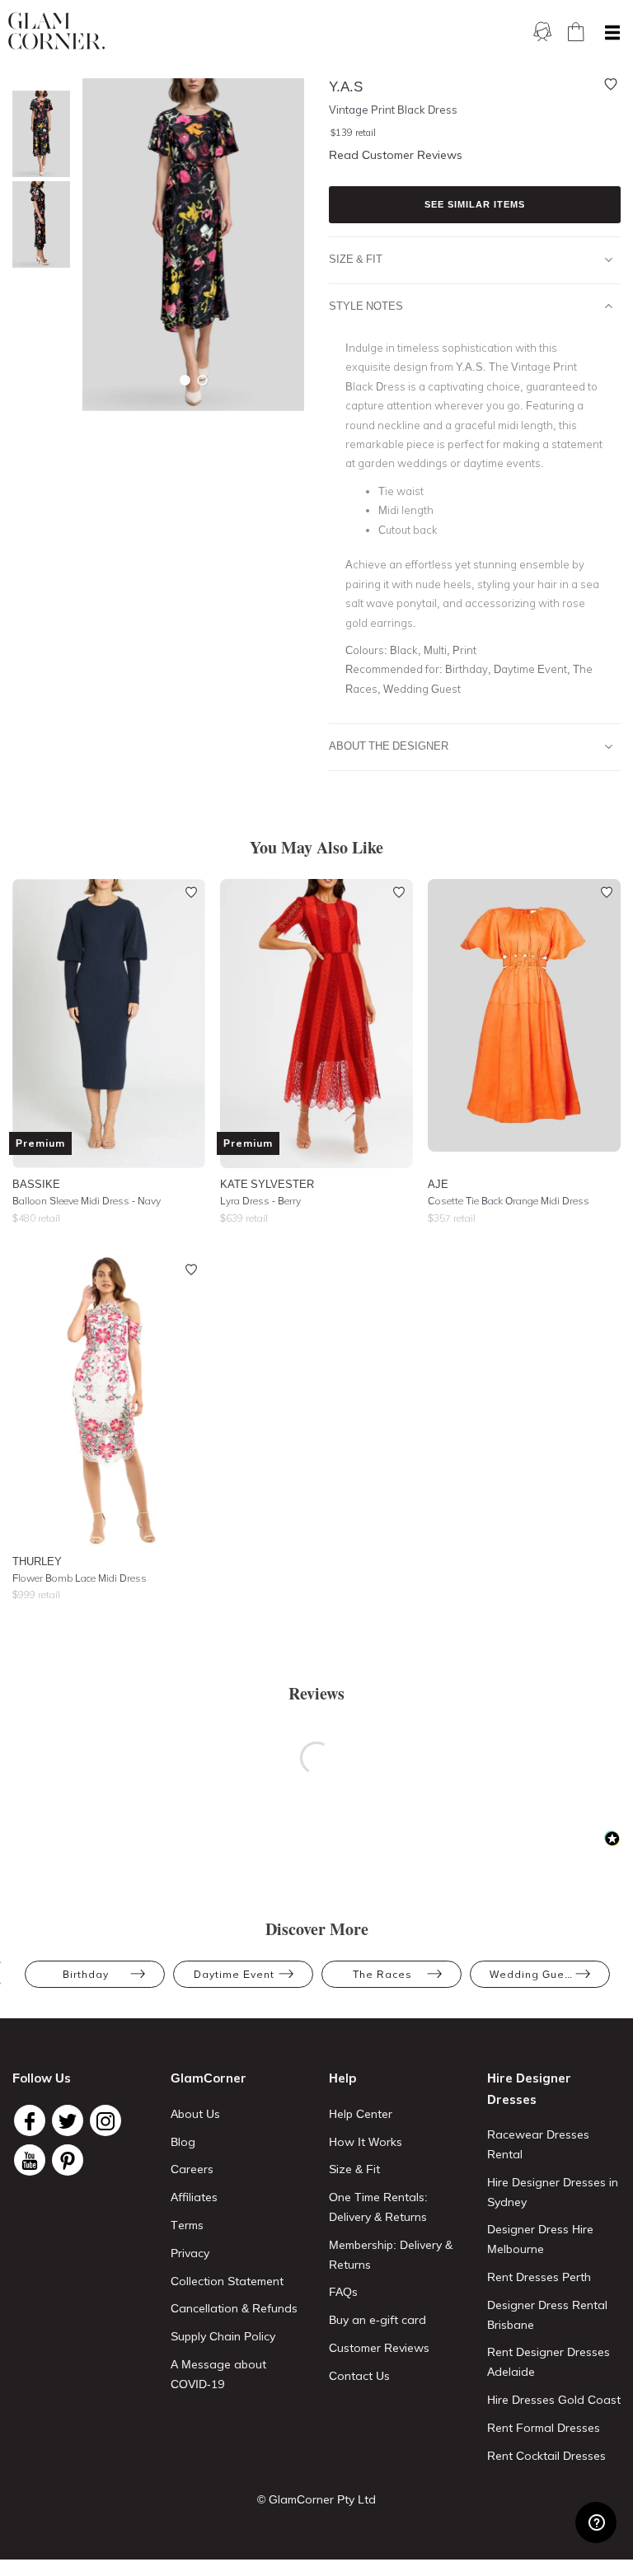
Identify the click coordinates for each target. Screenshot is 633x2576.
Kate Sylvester (267, 1184)
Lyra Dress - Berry (260, 1201)
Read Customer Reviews (396, 155)
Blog (183, 2142)
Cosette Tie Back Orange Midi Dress (509, 1201)
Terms (187, 2225)
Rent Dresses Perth (539, 2277)
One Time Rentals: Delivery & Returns (378, 2207)
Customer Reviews (379, 2348)
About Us (195, 2114)
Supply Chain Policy (223, 2336)
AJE (438, 1184)
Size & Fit (356, 259)
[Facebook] (30, 2120)
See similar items (475, 204)
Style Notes (366, 306)
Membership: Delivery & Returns (391, 2255)
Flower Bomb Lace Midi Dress (80, 1578)
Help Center (361, 2114)
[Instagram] (105, 2120)
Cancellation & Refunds (234, 2308)
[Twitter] (68, 2120)
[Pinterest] (68, 2160)
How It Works (366, 2142)
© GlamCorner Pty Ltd (316, 2499)
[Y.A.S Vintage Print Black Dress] (37, 134)
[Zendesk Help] (596, 2522)
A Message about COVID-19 (218, 2374)
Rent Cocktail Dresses (546, 2456)
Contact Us (359, 2376)
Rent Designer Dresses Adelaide (549, 2362)
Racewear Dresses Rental (538, 2144)
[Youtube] (30, 2160)
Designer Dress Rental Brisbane (547, 2315)
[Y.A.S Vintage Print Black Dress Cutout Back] (37, 224)
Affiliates (194, 2197)
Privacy (190, 2253)
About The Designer (389, 746)
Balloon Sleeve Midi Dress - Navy (87, 1201)
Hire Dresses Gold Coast (554, 2400)
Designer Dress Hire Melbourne (540, 2239)
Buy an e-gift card (377, 2320)
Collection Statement (227, 2281)
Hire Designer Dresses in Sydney (553, 2192)
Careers (192, 2169)
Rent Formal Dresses (544, 2428)
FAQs (343, 2292)
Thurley (37, 1561)
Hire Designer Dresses (529, 2089)
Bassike (36, 1184)
